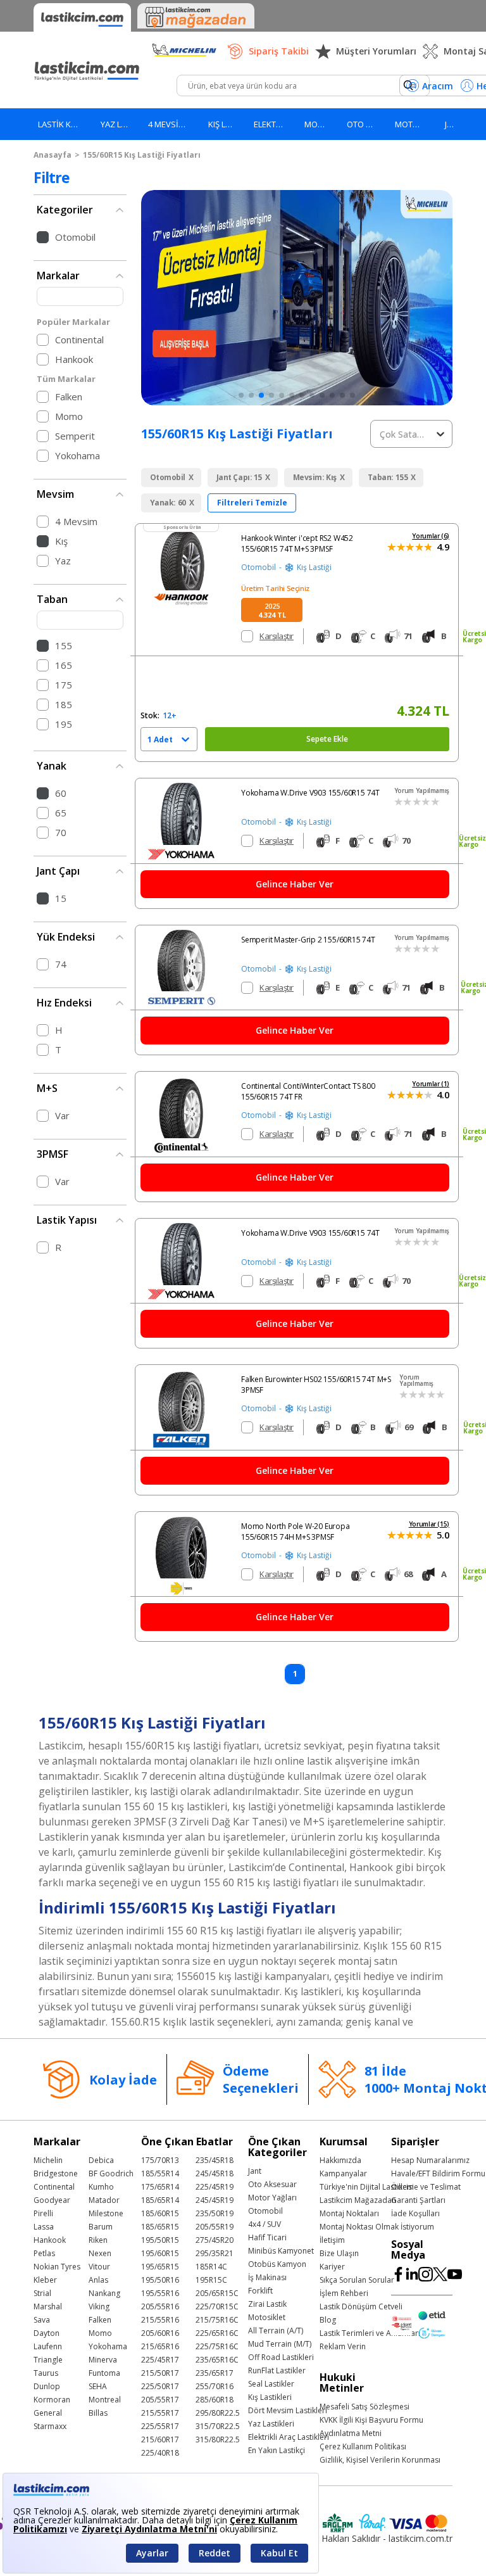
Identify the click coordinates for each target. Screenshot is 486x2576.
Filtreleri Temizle (252, 503)
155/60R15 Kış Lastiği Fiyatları (142, 155)
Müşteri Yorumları (376, 51)
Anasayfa (53, 155)
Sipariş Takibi (279, 51)
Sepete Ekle (327, 739)
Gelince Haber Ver (295, 884)
